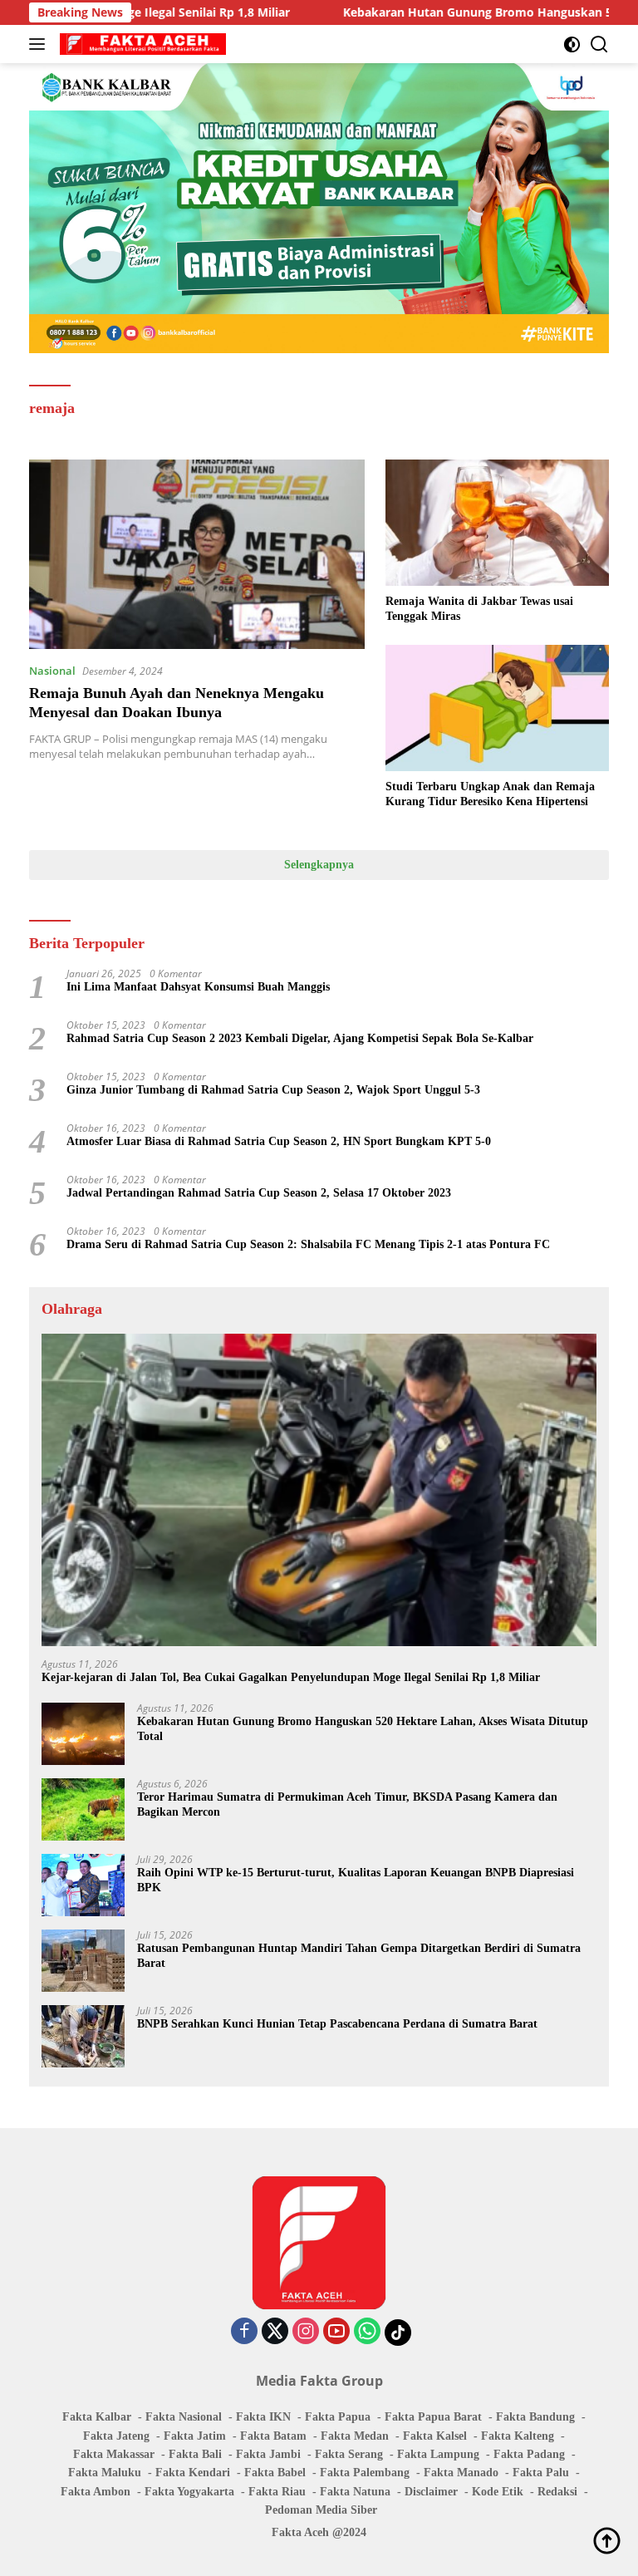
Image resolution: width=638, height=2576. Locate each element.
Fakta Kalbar (97, 2417)
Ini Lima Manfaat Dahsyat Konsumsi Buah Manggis (198, 987)
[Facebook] (244, 2332)
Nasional (52, 671)
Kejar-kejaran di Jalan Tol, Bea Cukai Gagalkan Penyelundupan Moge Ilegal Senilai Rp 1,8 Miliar (291, 1677)
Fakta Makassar (114, 2454)
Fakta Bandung (535, 2417)
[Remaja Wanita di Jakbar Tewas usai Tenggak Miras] (497, 522)
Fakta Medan (355, 2436)
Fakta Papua (338, 2417)
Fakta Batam (273, 2436)
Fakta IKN (263, 2417)
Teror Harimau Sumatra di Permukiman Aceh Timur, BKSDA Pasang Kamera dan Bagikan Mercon (347, 1804)
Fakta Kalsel (435, 2436)
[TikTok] (398, 2333)
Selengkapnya (319, 865)
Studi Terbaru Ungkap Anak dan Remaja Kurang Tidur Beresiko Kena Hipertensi (490, 794)
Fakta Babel (275, 2473)
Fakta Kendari (193, 2473)
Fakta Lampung (438, 2454)
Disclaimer (431, 2492)
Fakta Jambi (268, 2454)
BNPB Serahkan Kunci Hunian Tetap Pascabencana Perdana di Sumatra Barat (337, 2024)
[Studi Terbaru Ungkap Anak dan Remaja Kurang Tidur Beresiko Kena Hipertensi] (497, 708)
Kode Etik (498, 2492)
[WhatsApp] (367, 2332)
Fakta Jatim (195, 2436)
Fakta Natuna (355, 2492)
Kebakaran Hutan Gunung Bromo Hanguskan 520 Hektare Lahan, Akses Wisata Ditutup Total (363, 1729)
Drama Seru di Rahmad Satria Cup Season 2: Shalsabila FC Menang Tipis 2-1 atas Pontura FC (308, 1244)
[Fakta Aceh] (141, 44)
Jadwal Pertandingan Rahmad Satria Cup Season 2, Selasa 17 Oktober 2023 (259, 1193)
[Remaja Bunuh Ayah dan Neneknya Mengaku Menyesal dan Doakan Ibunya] (197, 554)
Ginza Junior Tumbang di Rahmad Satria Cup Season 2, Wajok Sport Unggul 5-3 (273, 1090)
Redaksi (557, 2492)
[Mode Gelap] (572, 44)
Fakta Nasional (184, 2417)
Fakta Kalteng (518, 2436)
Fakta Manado (461, 2473)
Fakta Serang (349, 2454)
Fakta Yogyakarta (189, 2492)
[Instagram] (306, 2332)
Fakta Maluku (105, 2473)
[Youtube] (336, 2332)
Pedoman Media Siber (321, 2510)
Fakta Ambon (96, 2492)
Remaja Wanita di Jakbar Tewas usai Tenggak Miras (479, 609)
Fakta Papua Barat (433, 2417)
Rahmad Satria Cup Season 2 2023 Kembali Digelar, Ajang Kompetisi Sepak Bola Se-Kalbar (300, 1038)
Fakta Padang (529, 2454)
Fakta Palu (541, 2473)
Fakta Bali (195, 2454)
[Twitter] (275, 2332)
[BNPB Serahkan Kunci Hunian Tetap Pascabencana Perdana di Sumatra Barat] (83, 2036)
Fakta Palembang (365, 2473)
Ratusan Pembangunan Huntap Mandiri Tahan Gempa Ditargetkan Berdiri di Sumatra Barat (359, 1956)
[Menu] (40, 44)
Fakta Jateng (116, 2436)
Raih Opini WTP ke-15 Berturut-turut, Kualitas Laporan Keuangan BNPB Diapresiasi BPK (356, 1880)
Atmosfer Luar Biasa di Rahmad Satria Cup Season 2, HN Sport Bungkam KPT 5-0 (279, 1141)
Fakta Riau (277, 2492)
